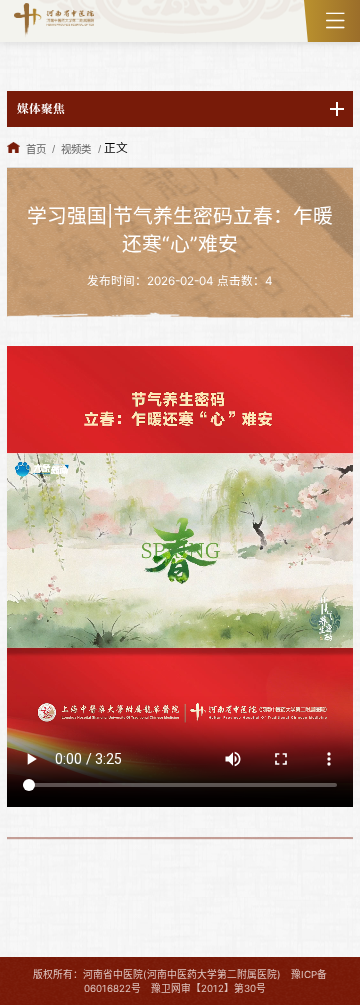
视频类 (76, 149)
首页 (36, 149)
